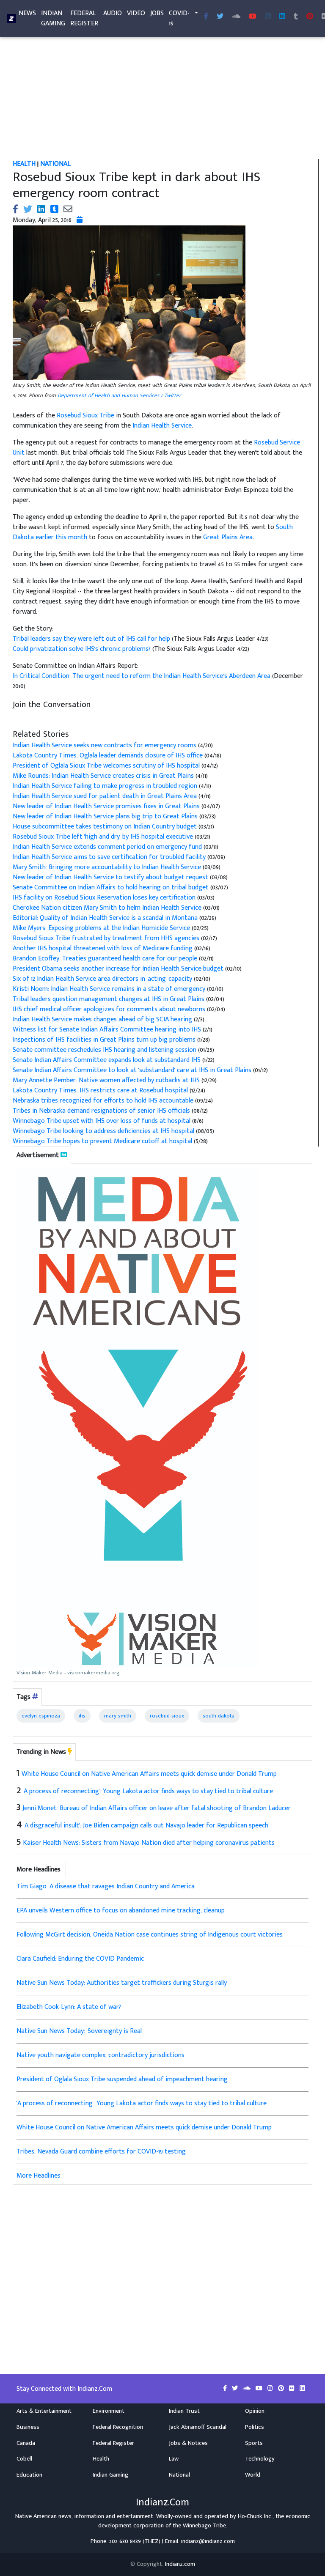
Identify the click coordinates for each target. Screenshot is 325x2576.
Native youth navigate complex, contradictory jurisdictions (101, 2055)
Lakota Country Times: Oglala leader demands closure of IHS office (108, 756)
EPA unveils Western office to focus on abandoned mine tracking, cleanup (121, 1911)
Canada (26, 2443)
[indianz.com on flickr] (293, 2389)
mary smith (118, 1716)
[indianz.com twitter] (220, 17)
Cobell (24, 2459)
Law (174, 2459)
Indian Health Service (162, 426)
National (179, 2475)
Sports (254, 2443)
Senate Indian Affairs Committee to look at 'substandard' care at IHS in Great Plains (132, 1070)
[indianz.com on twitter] (236, 2389)
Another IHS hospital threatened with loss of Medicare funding (103, 948)
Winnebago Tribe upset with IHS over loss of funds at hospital (102, 1121)
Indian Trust (184, 2411)
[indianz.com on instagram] (271, 2389)
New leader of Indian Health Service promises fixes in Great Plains (106, 806)
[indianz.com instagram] (268, 17)
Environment (109, 2411)
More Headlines (39, 2176)
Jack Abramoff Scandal (198, 2427)
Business (28, 2427)
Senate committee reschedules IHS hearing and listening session (105, 1050)
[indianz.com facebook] (206, 17)
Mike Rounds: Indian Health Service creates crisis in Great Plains (104, 776)
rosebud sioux (167, 1716)
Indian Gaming (53, 18)
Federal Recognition (118, 2427)
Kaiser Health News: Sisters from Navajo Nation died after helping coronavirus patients (149, 1843)
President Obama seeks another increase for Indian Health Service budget (118, 969)
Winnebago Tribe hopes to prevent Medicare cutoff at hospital (102, 1141)
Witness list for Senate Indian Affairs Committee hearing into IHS (107, 1030)
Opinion (255, 2411)
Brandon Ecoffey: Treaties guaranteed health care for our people (105, 959)
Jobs (157, 13)
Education (29, 2475)
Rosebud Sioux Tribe (85, 416)
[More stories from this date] (80, 220)
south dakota (219, 1716)
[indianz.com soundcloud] (236, 17)
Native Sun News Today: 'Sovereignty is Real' (80, 2031)
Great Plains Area (228, 537)
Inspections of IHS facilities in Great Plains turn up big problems (105, 1040)
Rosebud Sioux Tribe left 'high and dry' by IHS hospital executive (103, 837)
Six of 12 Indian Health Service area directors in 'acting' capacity (102, 979)
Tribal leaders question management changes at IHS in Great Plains (109, 999)
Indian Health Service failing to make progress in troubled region (106, 786)
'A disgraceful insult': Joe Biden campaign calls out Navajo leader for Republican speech (146, 1826)
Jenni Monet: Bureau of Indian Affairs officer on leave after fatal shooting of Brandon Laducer (157, 1808)
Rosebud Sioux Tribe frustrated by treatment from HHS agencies (107, 938)
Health (101, 2459)
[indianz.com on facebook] (226, 2389)
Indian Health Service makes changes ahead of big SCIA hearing (103, 1019)
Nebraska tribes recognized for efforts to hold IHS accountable (103, 1101)
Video (136, 13)
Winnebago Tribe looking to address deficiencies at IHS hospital (103, 1131)
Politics (255, 2427)
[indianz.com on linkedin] (302, 2389)
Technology (260, 2459)
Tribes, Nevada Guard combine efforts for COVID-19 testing (101, 2152)
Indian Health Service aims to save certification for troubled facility (109, 857)
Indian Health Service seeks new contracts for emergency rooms (105, 745)
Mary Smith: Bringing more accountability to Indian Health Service (107, 867)
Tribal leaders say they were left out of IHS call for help (92, 639)
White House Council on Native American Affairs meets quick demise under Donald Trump (149, 1774)
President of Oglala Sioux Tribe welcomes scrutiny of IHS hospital (106, 766)
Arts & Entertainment (44, 2411)
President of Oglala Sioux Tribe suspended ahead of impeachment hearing (122, 2079)
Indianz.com (180, 2564)
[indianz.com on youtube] (253, 17)
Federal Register (84, 18)
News (27, 13)
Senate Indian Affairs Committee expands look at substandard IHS (107, 1060)
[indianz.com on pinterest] (282, 2389)
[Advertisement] (162, 96)
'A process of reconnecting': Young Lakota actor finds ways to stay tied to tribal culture (148, 1791)
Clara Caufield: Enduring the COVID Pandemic (80, 1959)
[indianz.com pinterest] (310, 17)
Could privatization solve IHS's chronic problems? (83, 649)
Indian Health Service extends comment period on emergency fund (107, 847)
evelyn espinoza (41, 1716)
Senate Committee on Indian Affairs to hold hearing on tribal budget (111, 887)
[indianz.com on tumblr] (296, 17)
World (253, 2475)
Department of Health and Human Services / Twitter (119, 395)
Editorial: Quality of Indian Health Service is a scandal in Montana (105, 918)
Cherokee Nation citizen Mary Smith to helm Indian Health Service (107, 908)
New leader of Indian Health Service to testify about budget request (110, 877)
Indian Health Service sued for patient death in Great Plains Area (106, 796)
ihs (82, 1716)
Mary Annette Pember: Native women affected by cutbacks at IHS (106, 1080)
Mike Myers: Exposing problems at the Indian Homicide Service (101, 928)
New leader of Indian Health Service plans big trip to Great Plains (105, 816)
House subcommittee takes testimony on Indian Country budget (105, 827)
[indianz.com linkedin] (282, 17)
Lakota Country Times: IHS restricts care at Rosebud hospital (100, 1090)
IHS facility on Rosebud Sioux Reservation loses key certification (104, 898)
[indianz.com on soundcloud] (248, 2389)
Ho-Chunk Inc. (255, 2516)
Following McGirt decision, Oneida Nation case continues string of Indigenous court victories (150, 1935)
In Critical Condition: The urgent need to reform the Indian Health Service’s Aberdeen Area (142, 676)
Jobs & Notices (188, 2443)
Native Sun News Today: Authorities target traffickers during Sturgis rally (122, 1983)
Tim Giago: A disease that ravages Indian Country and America (106, 1886)
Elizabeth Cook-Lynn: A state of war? (69, 2007)
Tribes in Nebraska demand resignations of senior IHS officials (101, 1111)
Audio (113, 13)
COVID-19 (179, 18)
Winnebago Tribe (204, 2526)
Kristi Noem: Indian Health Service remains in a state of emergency (109, 989)
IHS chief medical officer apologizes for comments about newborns (109, 1009)
